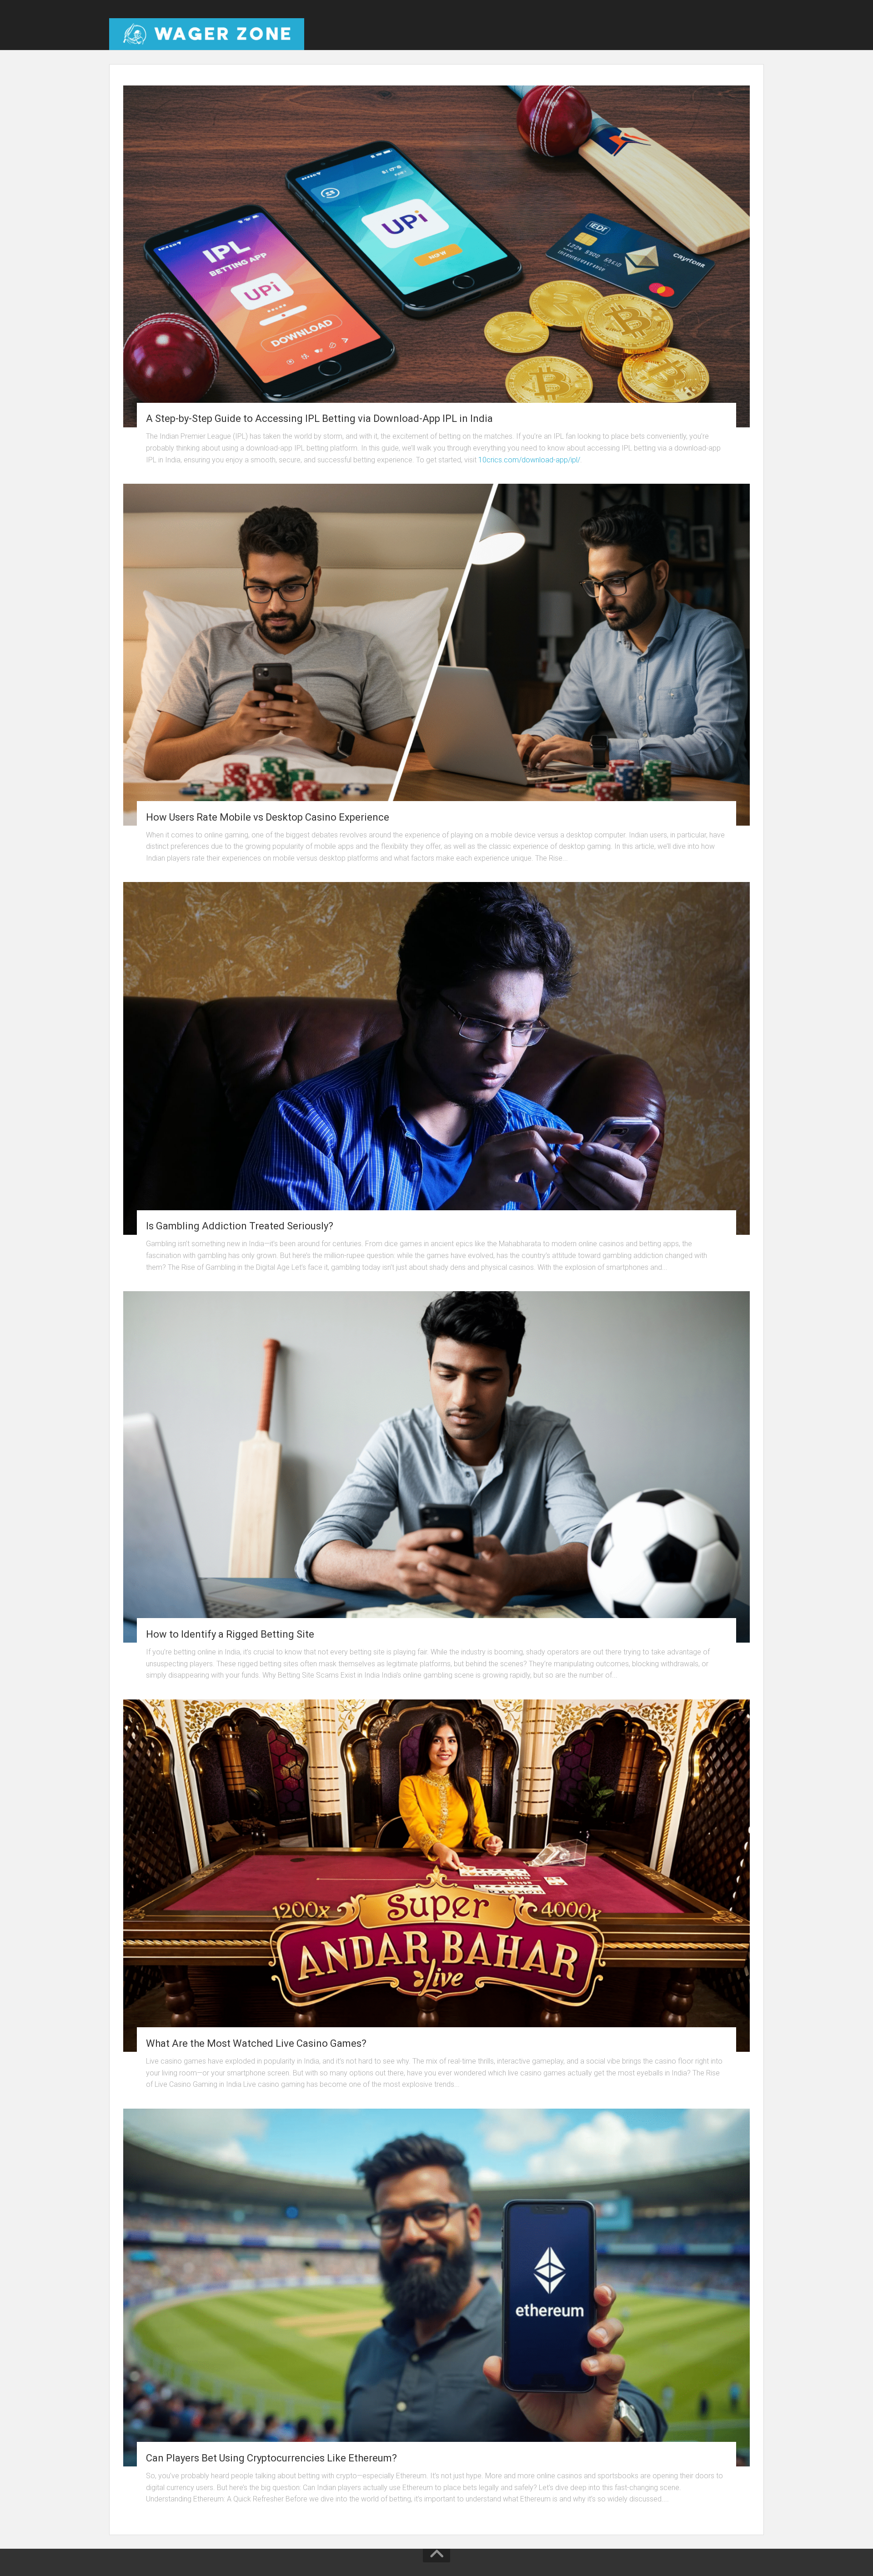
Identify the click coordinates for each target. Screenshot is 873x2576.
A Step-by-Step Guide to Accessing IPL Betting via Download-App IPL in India (319, 418)
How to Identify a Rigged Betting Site (230, 1634)
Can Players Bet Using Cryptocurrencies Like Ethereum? (271, 2458)
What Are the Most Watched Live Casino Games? (256, 2043)
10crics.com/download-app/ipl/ (529, 460)
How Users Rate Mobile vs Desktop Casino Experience (268, 817)
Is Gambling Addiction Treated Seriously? (240, 1226)
